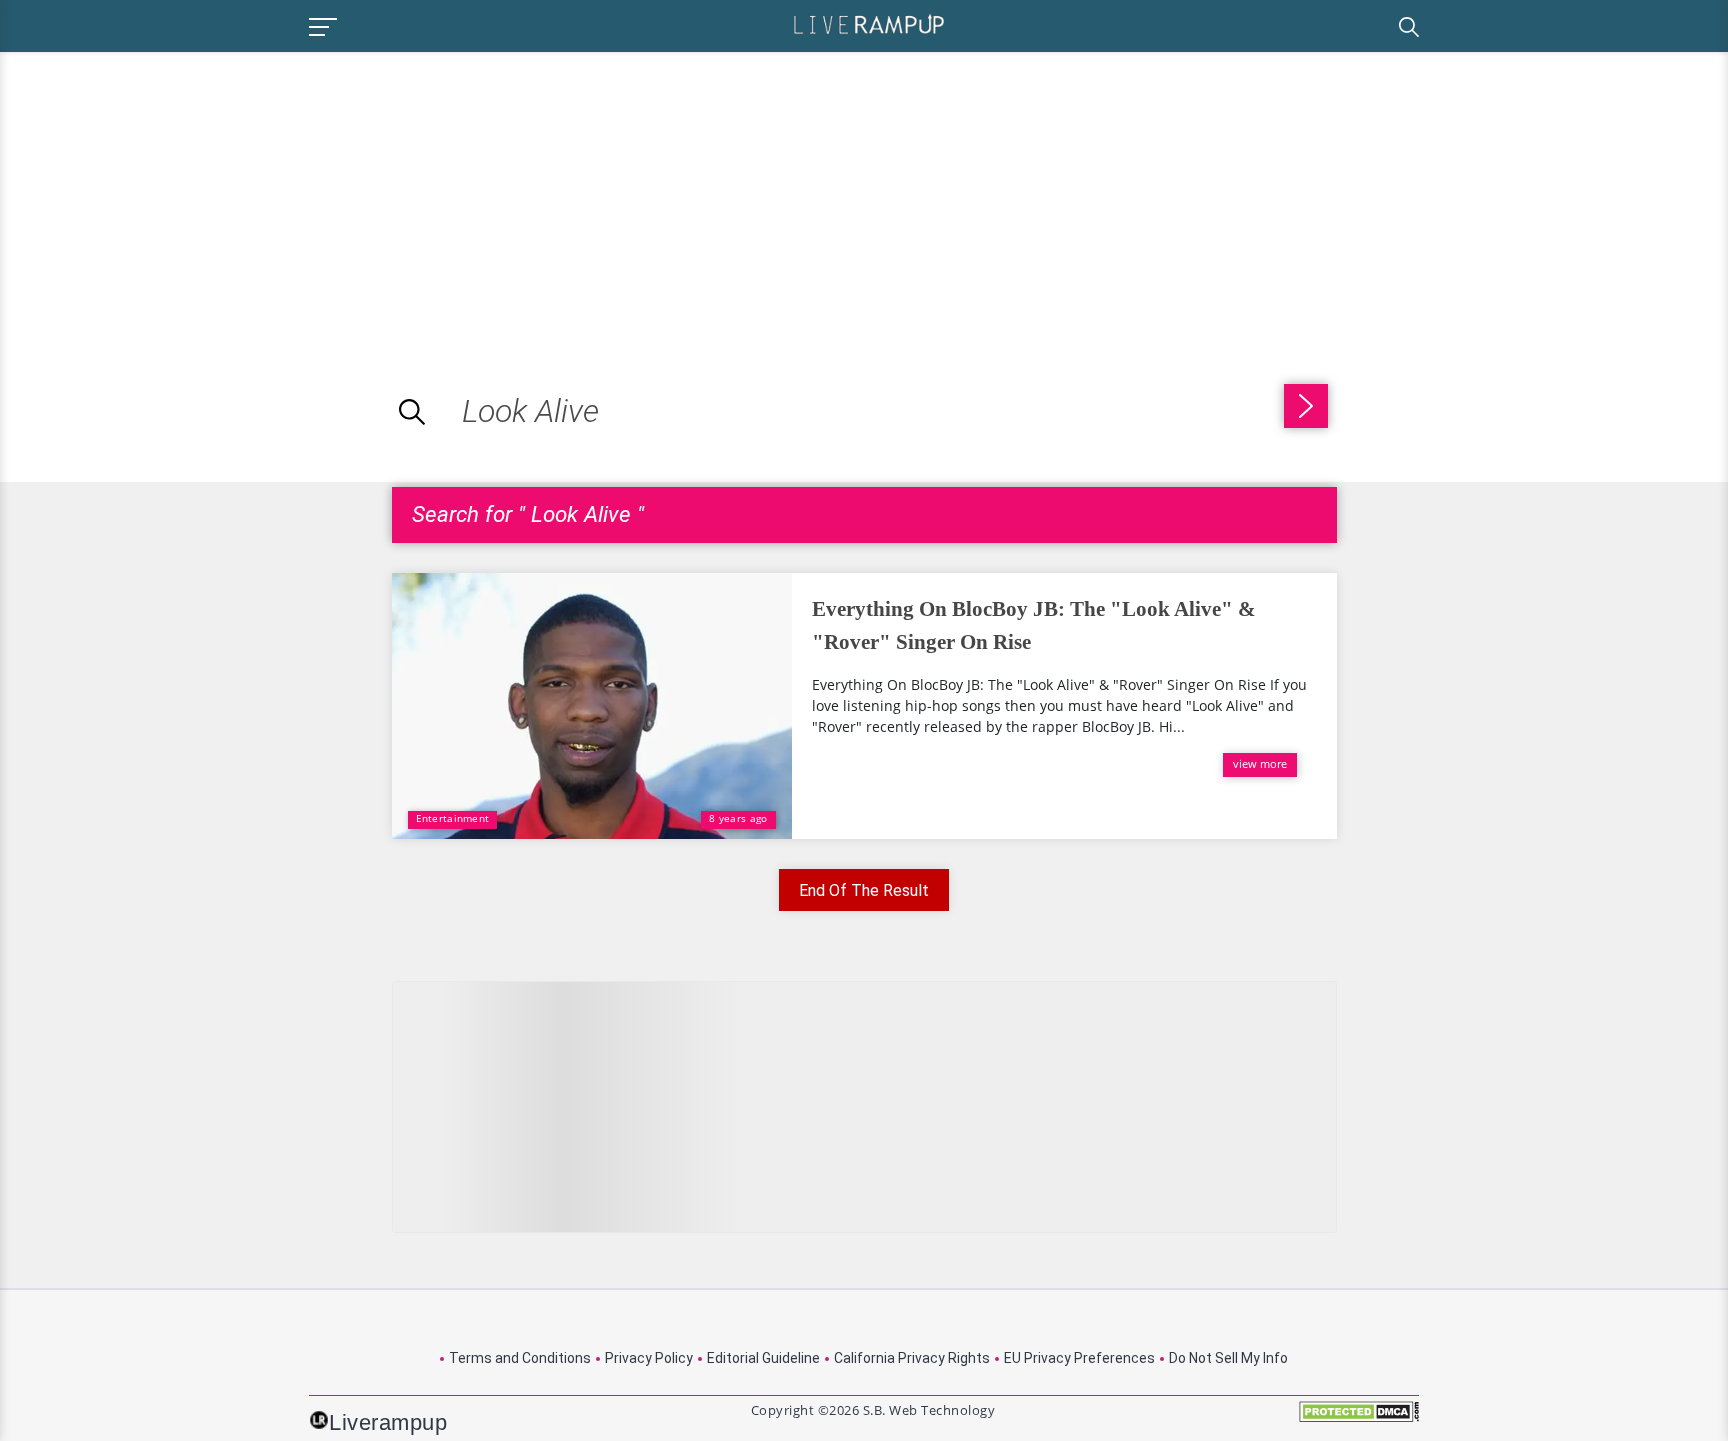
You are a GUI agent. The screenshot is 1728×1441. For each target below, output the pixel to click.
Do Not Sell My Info (1228, 1358)
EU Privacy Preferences (1079, 1358)
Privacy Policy (649, 1358)
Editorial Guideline (763, 1358)
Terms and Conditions (520, 1358)
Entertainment (453, 818)
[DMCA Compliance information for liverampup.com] (1359, 1418)
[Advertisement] (168, 192)
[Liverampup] (869, 23)
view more (1260, 763)
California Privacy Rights (912, 1358)
